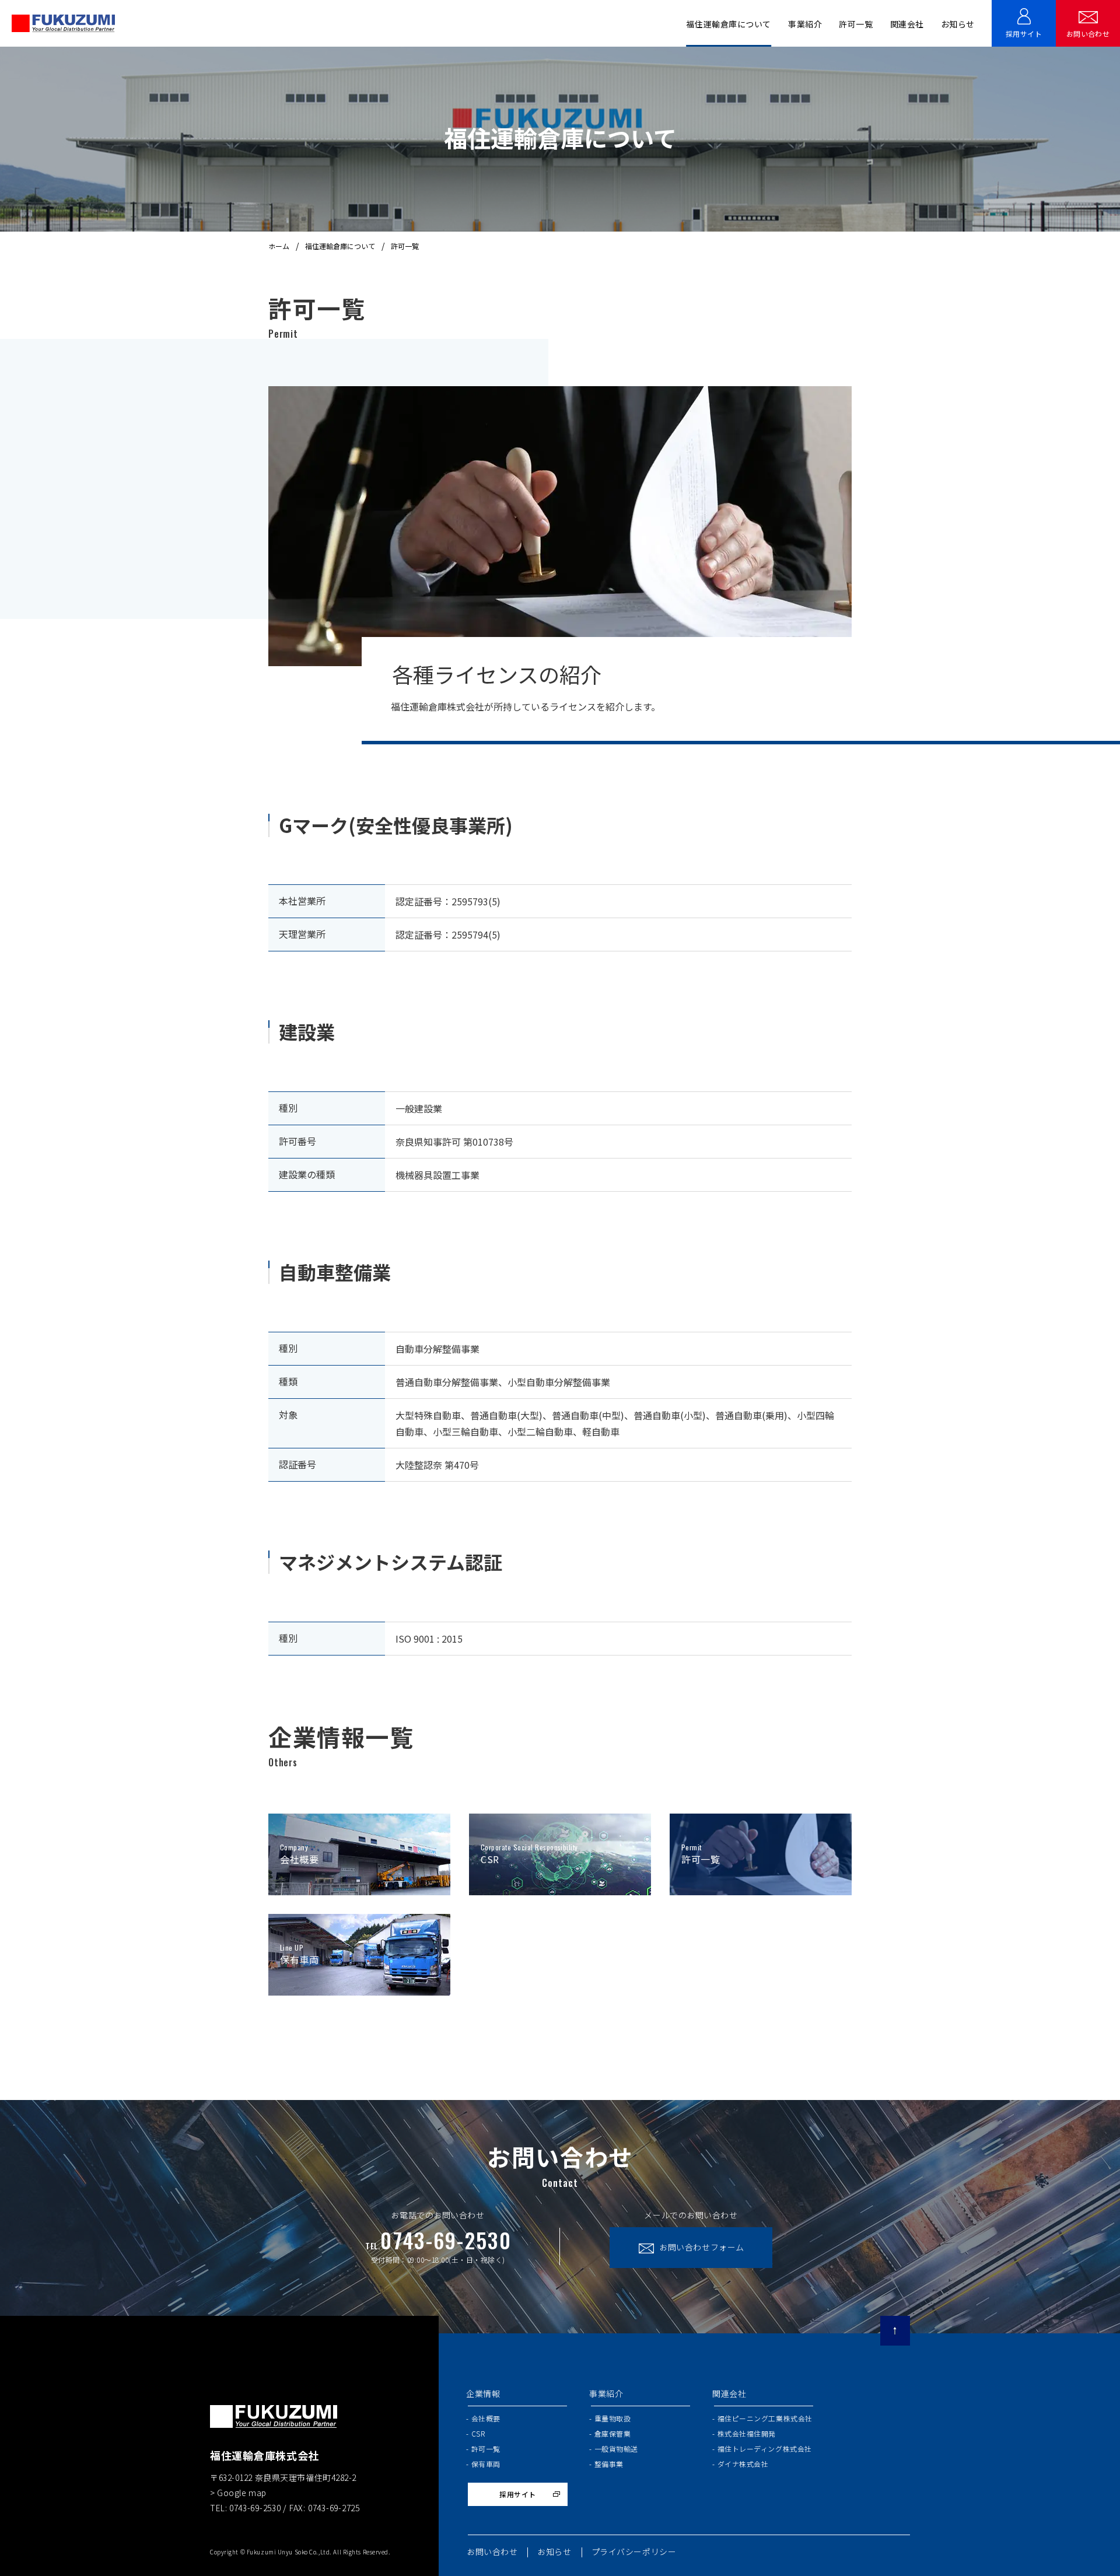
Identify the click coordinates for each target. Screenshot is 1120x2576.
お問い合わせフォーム (702, 2247)
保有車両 (486, 2464)
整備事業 (609, 2464)
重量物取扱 (612, 2418)
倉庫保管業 (612, 2433)
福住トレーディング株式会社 (765, 2449)
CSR (478, 2433)
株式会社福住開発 (747, 2433)
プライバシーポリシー (634, 2551)
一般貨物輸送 (616, 2449)
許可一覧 (856, 24)
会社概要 (486, 2418)
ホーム (279, 246)
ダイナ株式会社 (743, 2464)
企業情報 (483, 2393)
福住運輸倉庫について (340, 246)
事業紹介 (606, 2393)
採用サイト (1024, 34)
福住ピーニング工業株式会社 (765, 2418)
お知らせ (958, 24)
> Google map (238, 2493)
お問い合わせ (1088, 34)
